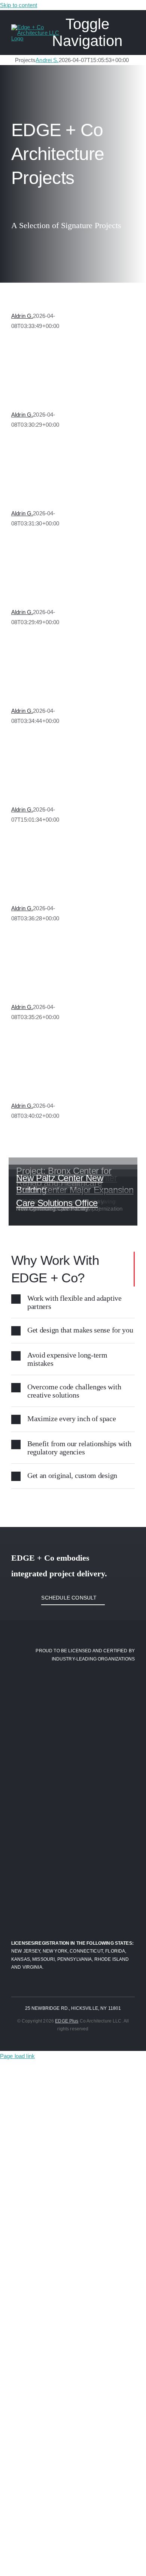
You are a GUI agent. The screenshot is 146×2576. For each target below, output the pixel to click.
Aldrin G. (22, 316)
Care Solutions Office (57, 1203)
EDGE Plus (67, 2021)
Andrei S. (47, 60)
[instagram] (66, 2042)
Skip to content (19, 5)
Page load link (17, 2056)
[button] (73, 1302)
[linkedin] (80, 2042)
